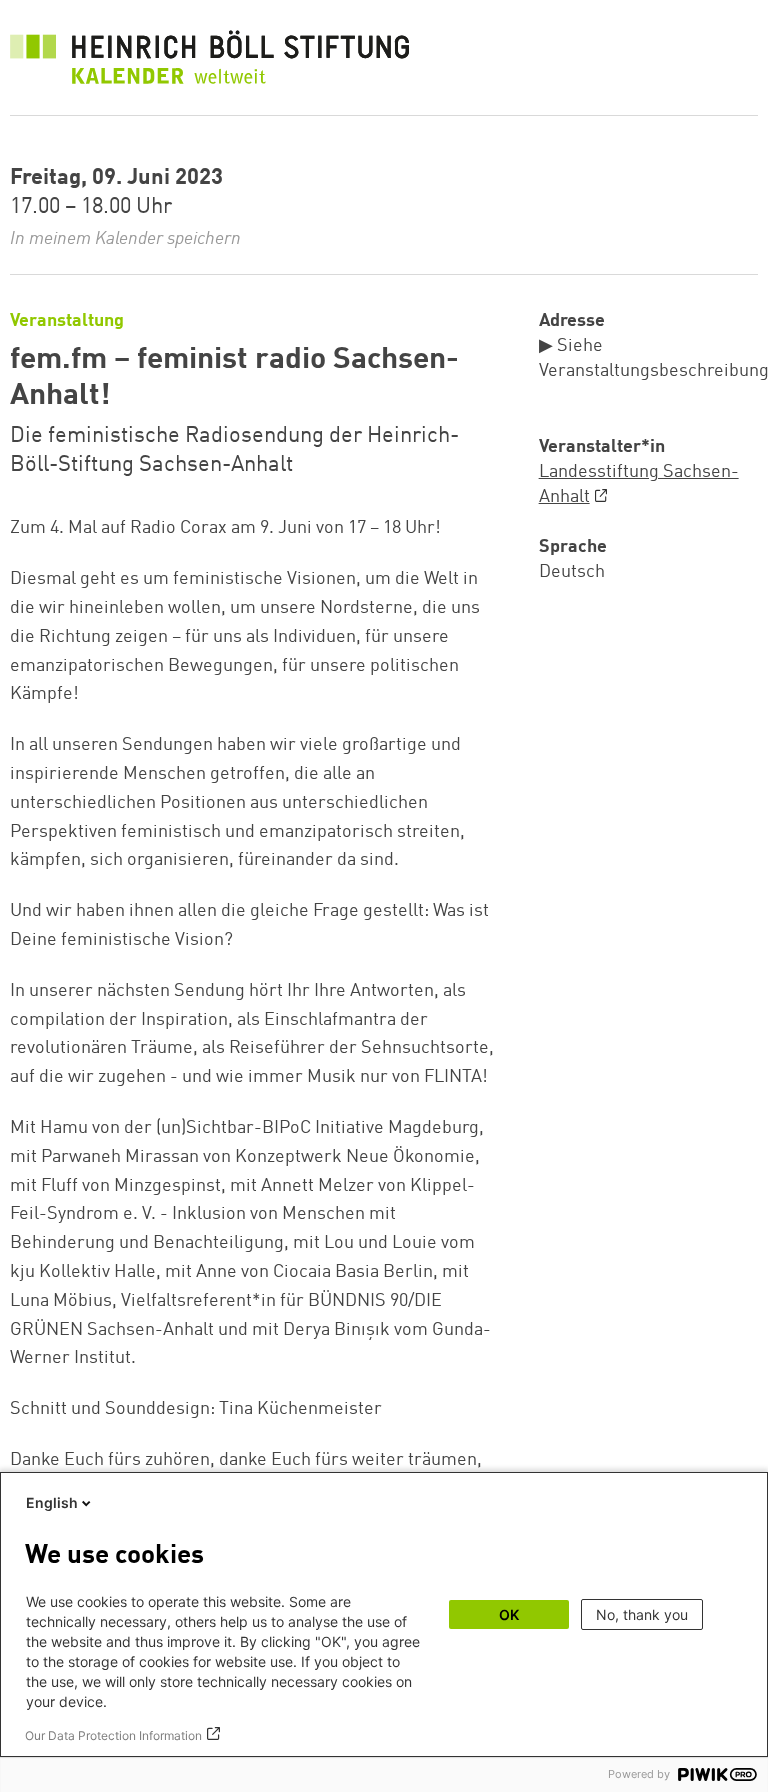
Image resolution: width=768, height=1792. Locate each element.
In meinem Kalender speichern (125, 239)
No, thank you (642, 1614)
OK (509, 1614)
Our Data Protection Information (113, 1735)
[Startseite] (210, 62)
